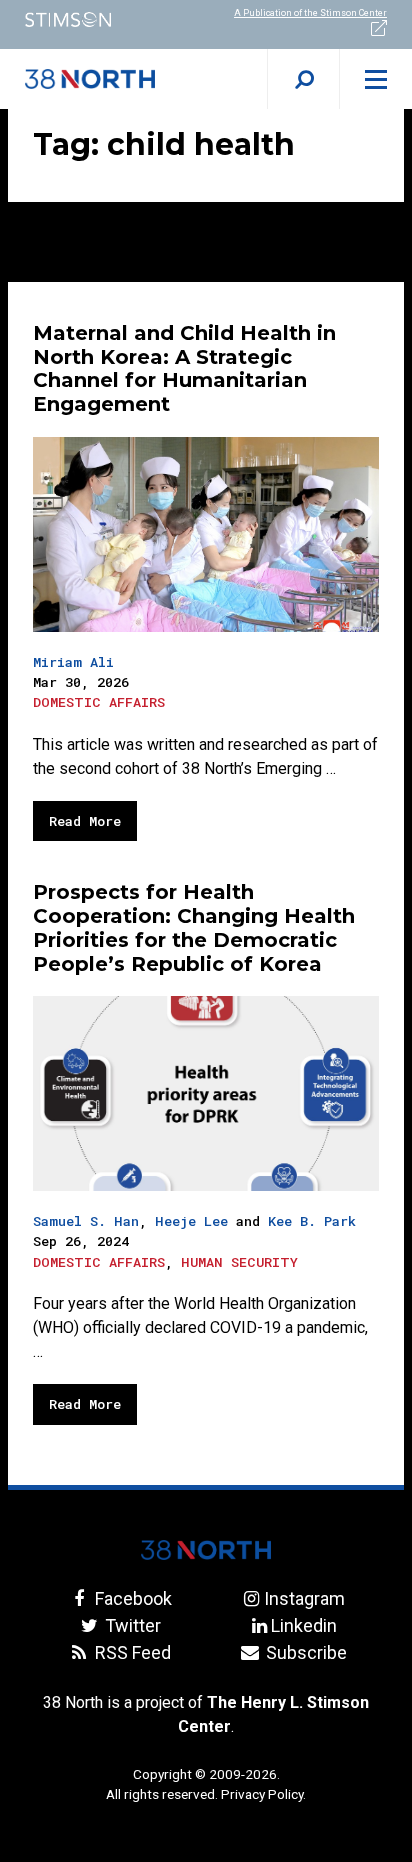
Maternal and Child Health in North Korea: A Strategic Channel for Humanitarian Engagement (184, 368)
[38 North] (206, 1550)
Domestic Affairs (99, 702)
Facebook (131, 1598)
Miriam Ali (73, 662)
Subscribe (304, 1652)
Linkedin (304, 1625)
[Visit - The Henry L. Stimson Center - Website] (103, 19)
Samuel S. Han (86, 1221)
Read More (85, 821)
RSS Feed (131, 1652)
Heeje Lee (191, 1221)
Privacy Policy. (263, 1794)
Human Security (239, 1262)
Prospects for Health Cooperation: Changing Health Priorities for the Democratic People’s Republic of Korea (194, 927)
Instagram (304, 1598)
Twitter (131, 1625)
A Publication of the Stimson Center (310, 13)
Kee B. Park (312, 1221)
